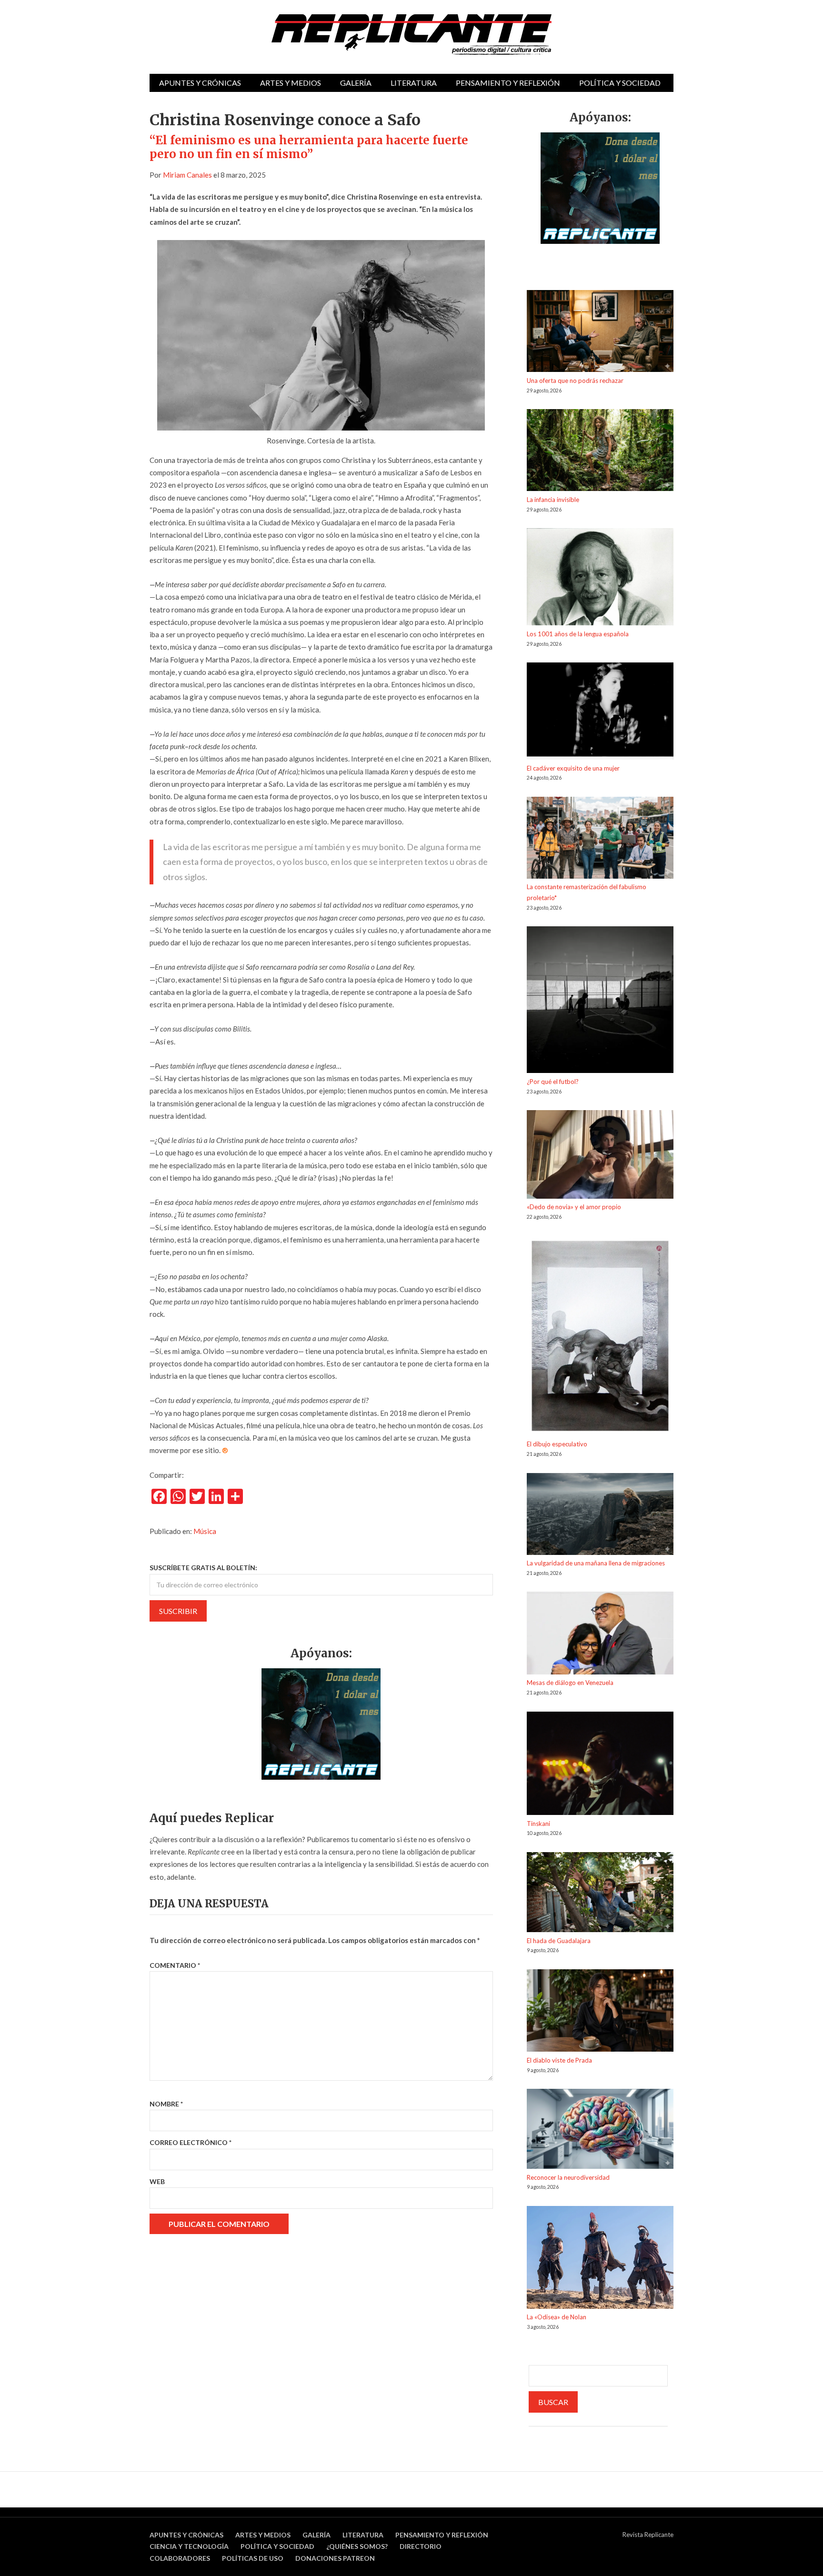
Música (205, 1531)
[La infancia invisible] (600, 452)
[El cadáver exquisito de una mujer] (600, 712)
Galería (356, 83)
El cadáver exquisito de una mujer (573, 768)
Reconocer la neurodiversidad (568, 2177)
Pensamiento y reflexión (508, 83)
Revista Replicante (648, 2535)
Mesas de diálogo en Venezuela (570, 1683)
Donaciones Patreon (335, 2558)
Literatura (414, 83)
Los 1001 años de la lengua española (578, 634)
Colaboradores (180, 2558)
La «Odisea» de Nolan (557, 2317)
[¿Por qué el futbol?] (600, 1001)
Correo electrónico (191, 2142)
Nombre (166, 2104)
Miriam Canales (187, 175)
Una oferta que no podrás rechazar (575, 381)
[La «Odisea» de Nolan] (600, 2259)
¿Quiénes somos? (357, 2546)
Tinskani (538, 1824)
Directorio (421, 2546)
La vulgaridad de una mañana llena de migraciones (596, 1563)
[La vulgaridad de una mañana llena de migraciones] (600, 1516)
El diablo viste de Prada (559, 2060)
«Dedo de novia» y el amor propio (574, 1207)
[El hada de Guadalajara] (600, 1894)
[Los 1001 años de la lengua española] (600, 578)
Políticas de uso (253, 2558)
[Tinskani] (600, 1765)
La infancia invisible (553, 500)
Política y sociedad (620, 83)
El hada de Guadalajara (559, 1941)
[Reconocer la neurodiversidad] (600, 2130)
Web (157, 2181)
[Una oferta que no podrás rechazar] (600, 333)
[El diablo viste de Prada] (600, 2012)
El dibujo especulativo (557, 1444)
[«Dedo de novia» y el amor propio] (600, 1156)
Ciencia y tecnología (189, 2546)
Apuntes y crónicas (200, 83)
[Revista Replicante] (411, 35)
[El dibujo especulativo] (600, 1338)
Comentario (175, 1965)
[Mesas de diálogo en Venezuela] (600, 1634)
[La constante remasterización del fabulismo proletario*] (600, 839)
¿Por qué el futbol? (553, 1082)
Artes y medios (291, 83)
